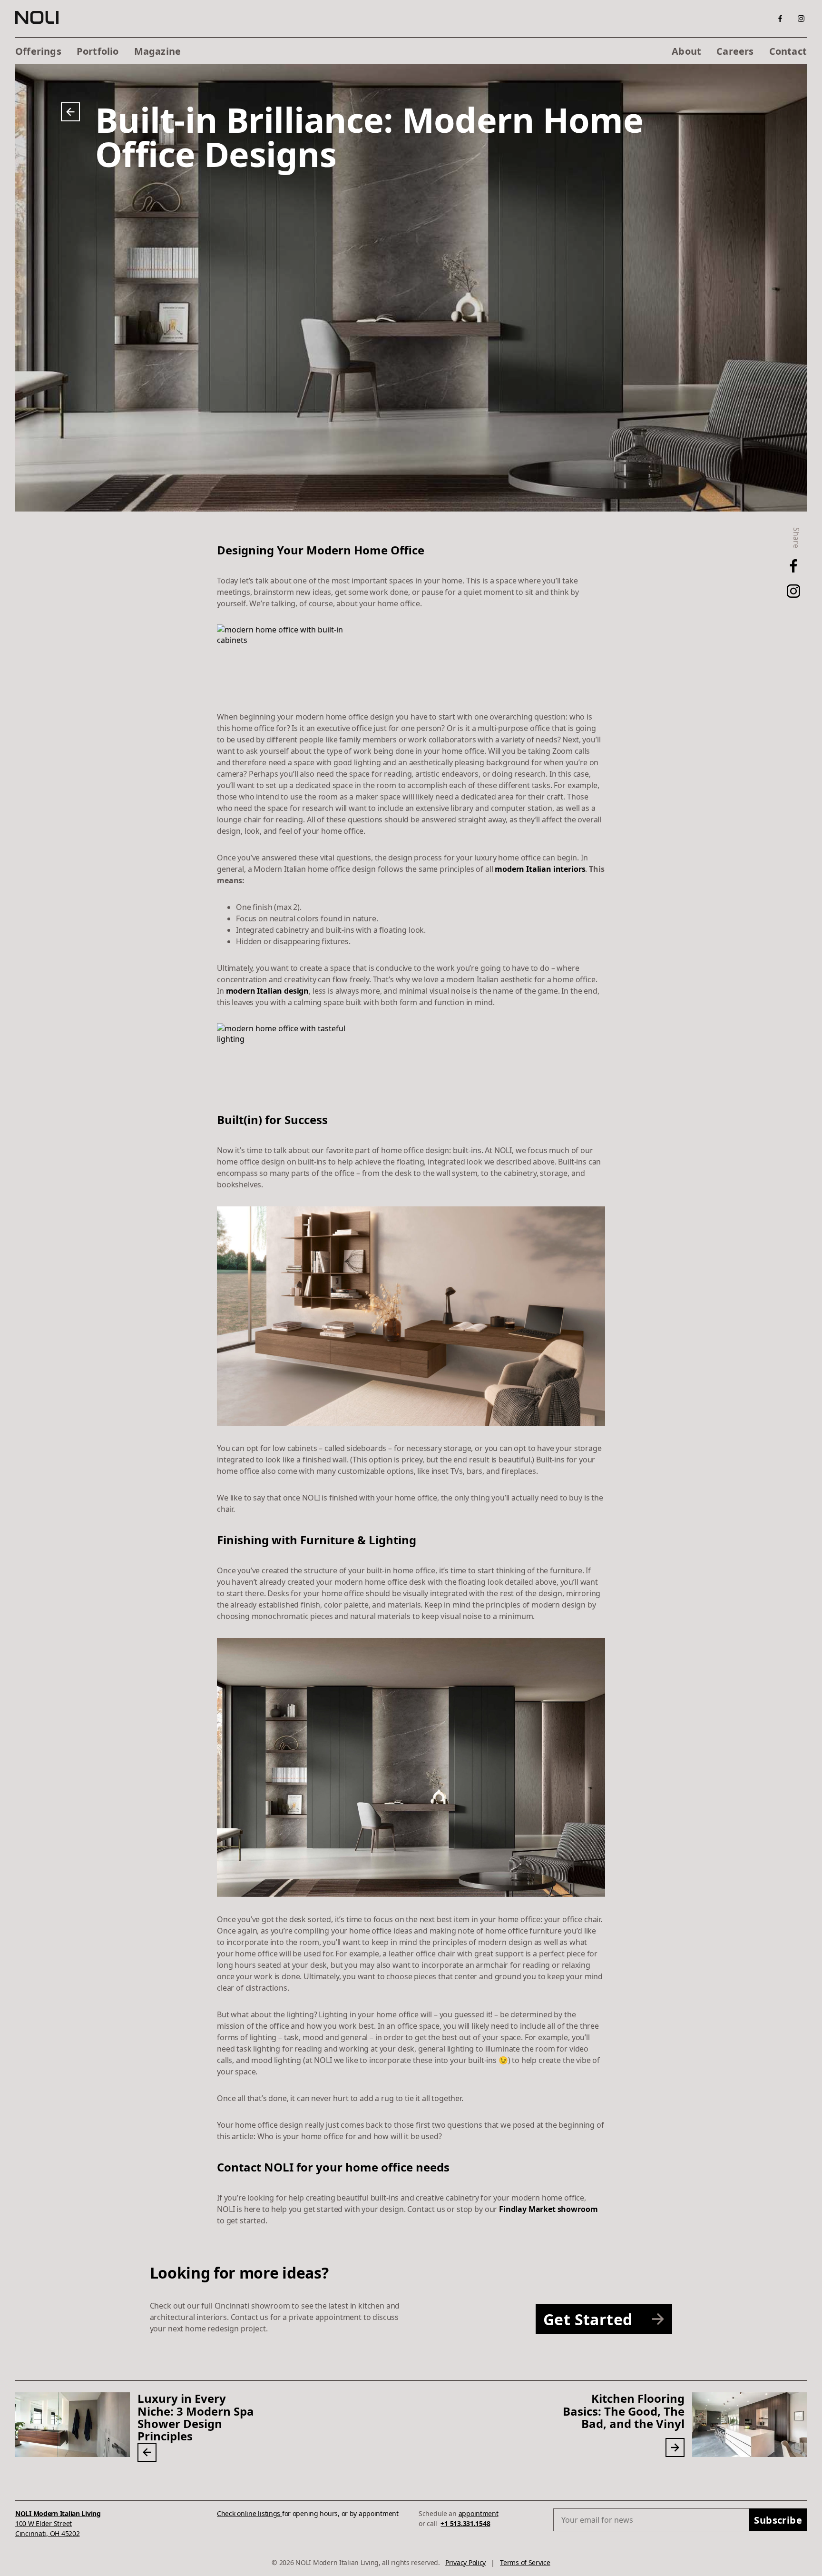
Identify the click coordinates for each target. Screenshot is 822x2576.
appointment (479, 2513)
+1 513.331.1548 (465, 2523)
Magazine (158, 51)
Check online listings (249, 2513)
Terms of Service (525, 2562)
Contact (788, 51)
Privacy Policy (465, 2562)
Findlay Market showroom (548, 2209)
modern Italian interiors (540, 869)
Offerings (38, 51)
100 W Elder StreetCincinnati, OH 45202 (58, 2523)
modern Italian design (268, 991)
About (686, 51)
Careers (735, 51)
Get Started (588, 2319)
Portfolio (98, 51)
